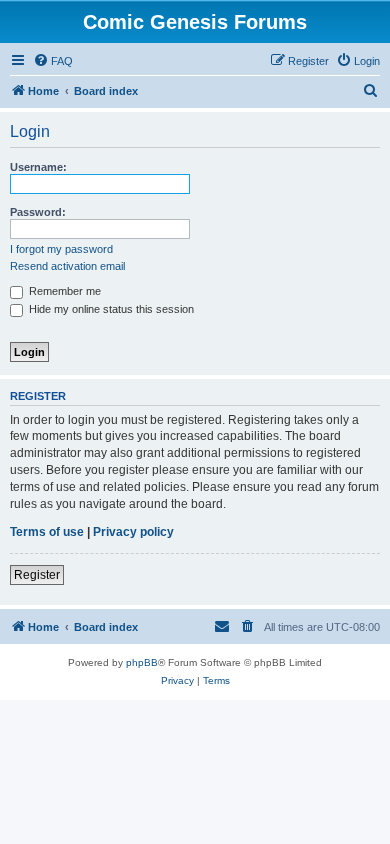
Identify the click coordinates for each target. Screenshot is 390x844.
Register (37, 575)
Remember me (63, 291)
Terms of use (47, 532)
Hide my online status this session (110, 309)
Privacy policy (133, 532)
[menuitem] (53, 61)
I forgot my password (61, 249)
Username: (38, 167)
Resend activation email (67, 266)
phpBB (142, 662)
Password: (38, 212)
